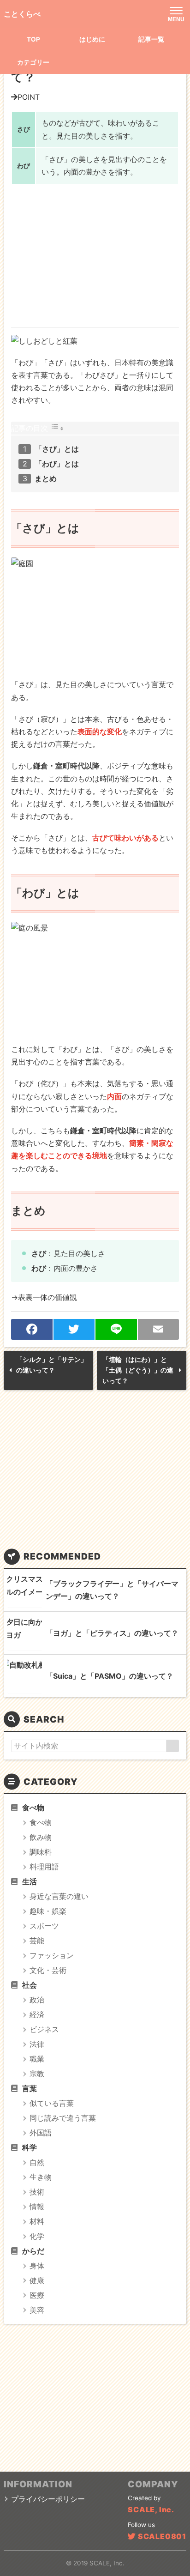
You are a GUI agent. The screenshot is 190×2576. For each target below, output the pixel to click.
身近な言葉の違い (59, 1896)
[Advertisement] (95, 255)
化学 (37, 2236)
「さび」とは (57, 449)
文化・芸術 (48, 1970)
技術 (37, 2192)
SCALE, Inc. (151, 2509)
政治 (37, 2000)
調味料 (41, 1852)
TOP (33, 39)
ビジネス (44, 2029)
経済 (37, 2014)
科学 (30, 2147)
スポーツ (44, 1926)
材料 (37, 2221)
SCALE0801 (162, 2536)
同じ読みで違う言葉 (63, 2118)
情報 (37, 2207)
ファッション (52, 1955)
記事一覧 (151, 39)
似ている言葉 (52, 2103)
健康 (37, 2280)
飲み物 (41, 1837)
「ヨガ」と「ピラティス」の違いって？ (112, 1633)
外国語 (41, 2133)
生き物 (41, 2177)
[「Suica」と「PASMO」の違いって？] (25, 1676)
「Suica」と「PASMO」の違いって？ (110, 1676)
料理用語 (44, 1867)
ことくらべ (22, 14)
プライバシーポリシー (48, 2499)
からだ (33, 2251)
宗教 (37, 2074)
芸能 (37, 1941)
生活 (30, 1881)
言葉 (30, 2088)
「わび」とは (57, 464)
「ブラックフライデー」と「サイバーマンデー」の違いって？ (112, 1590)
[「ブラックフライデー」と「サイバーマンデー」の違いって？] (25, 1590)
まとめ (46, 478)
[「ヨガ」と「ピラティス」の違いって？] (25, 1633)
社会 (30, 1985)
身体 (37, 2266)
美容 (37, 2310)
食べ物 (33, 1808)
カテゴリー (33, 62)
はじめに (92, 39)
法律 (37, 2044)
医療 (37, 2295)
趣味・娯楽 (48, 1911)
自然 (37, 2162)
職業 (37, 2059)
